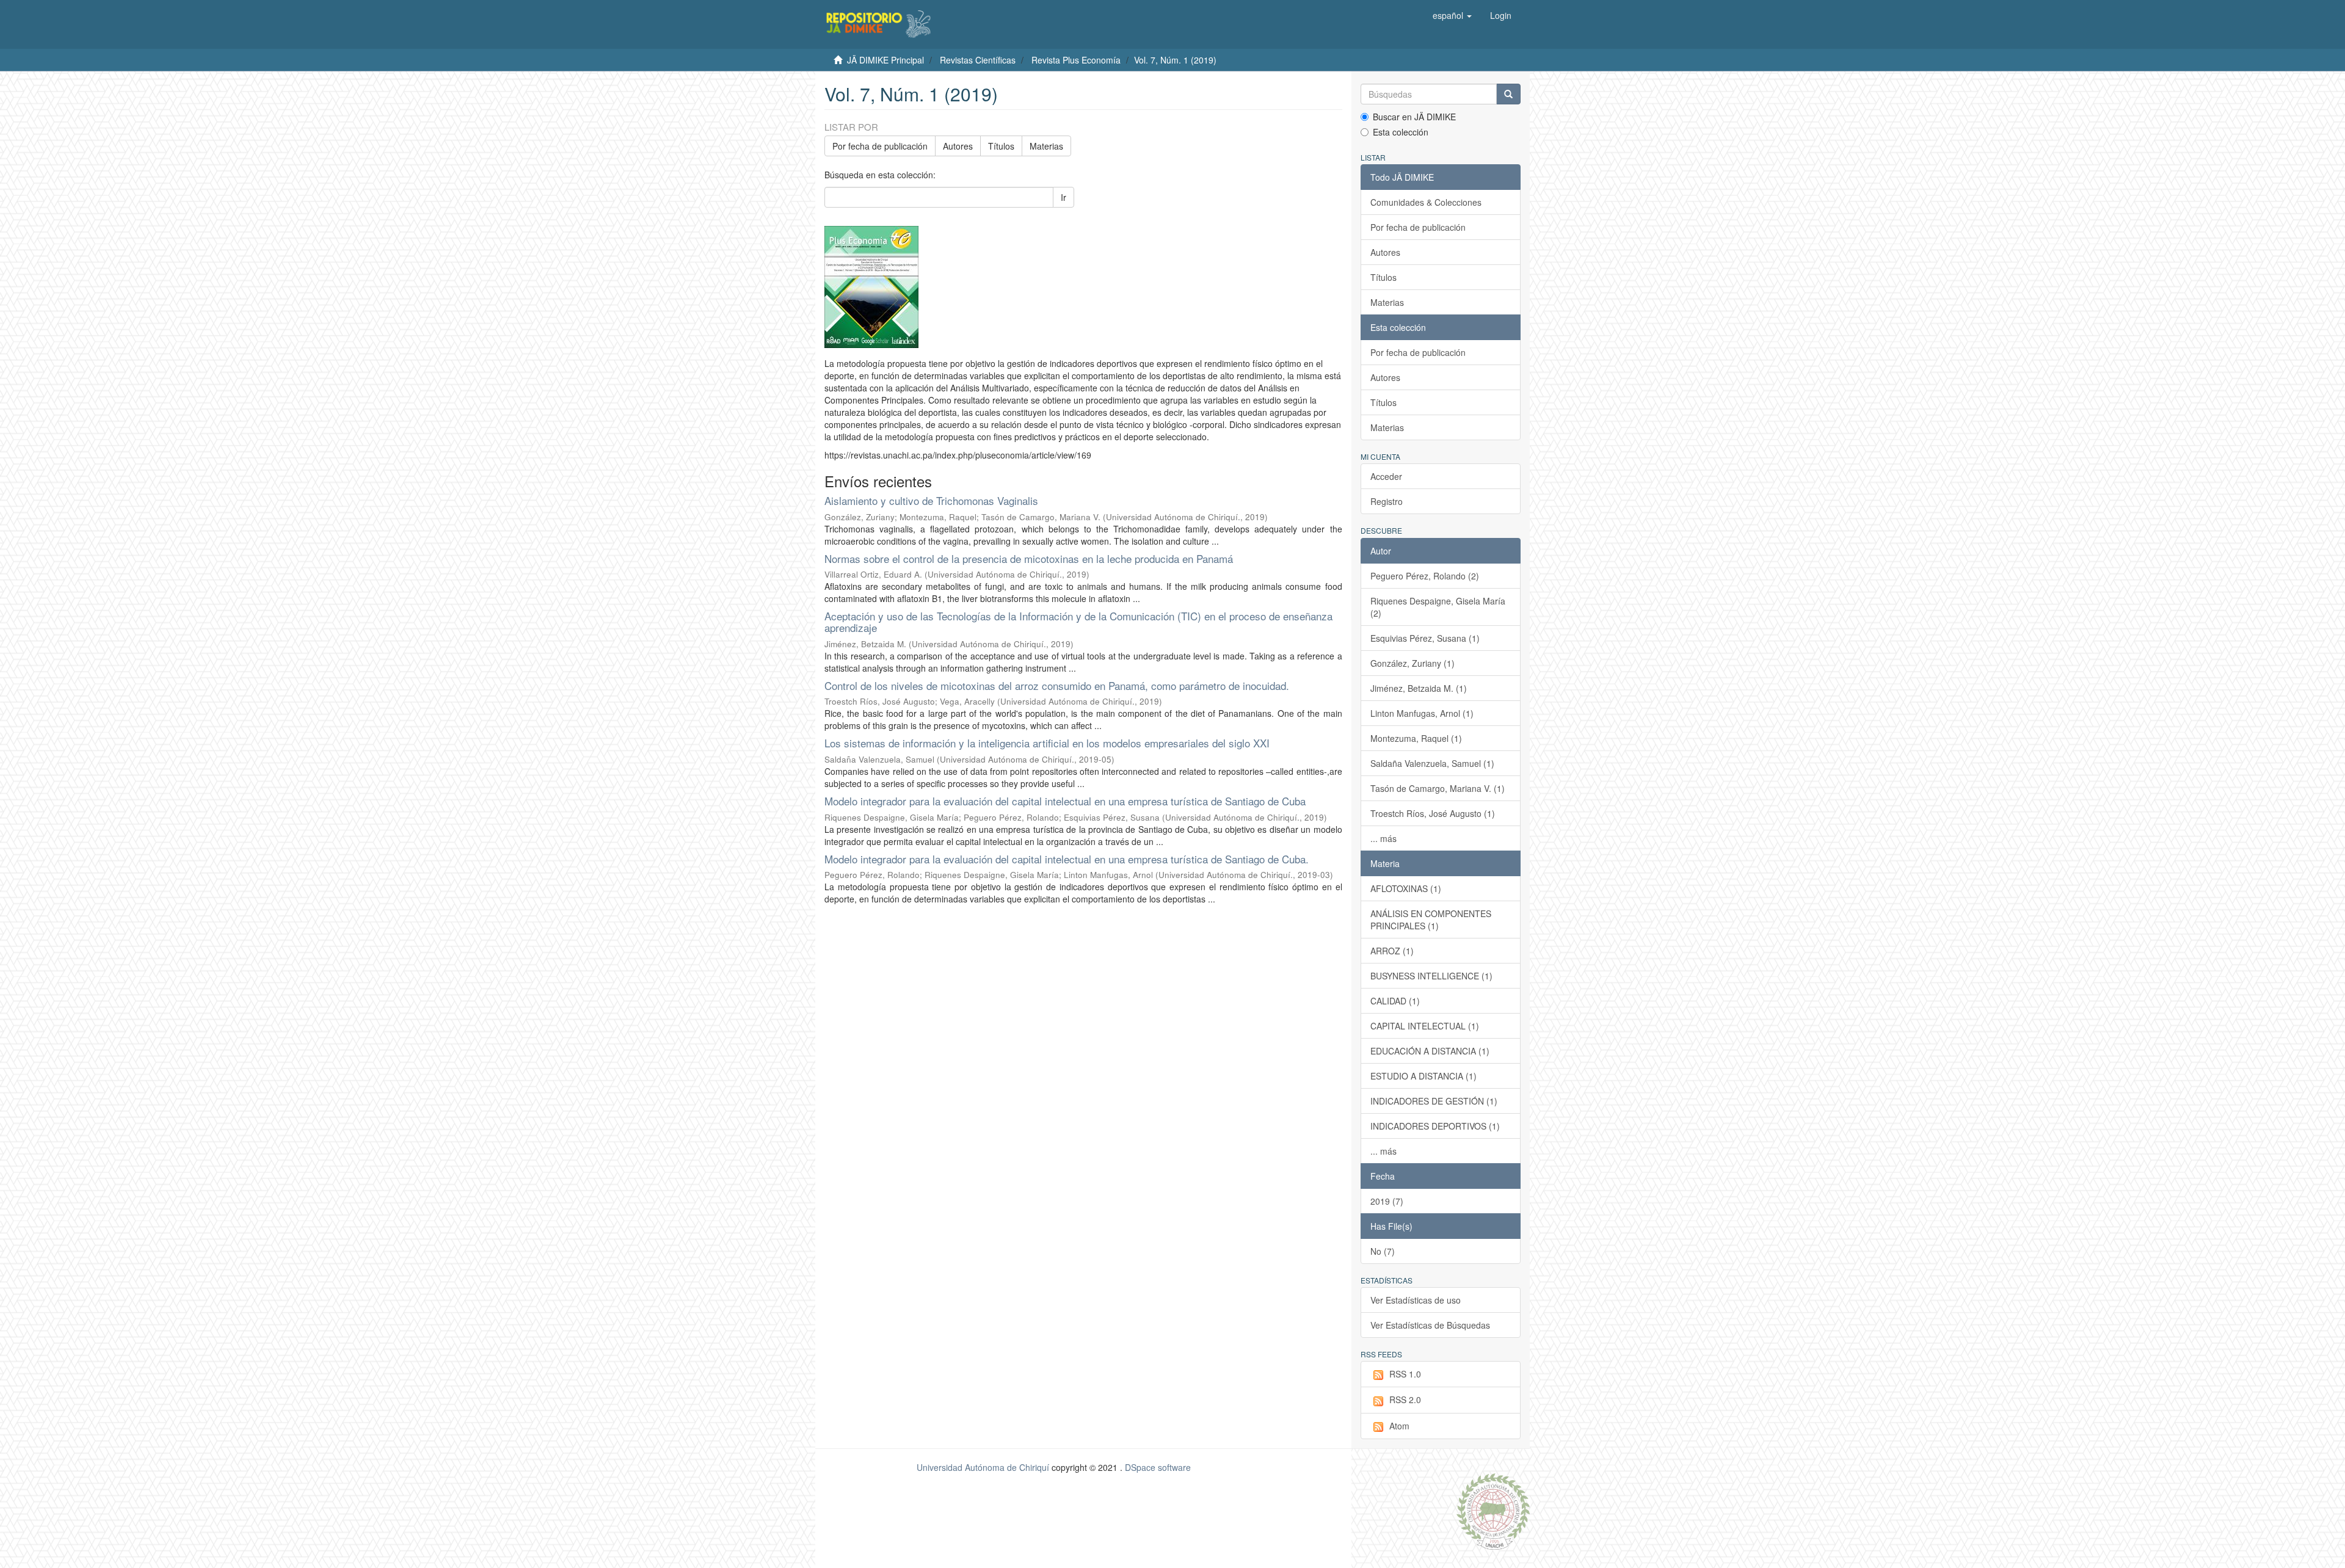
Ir (1063, 197)
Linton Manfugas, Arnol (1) (1422, 713)
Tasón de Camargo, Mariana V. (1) (1438, 788)
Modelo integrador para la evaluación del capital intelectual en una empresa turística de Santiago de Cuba (1065, 801)
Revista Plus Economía (1076, 60)
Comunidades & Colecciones (1426, 202)
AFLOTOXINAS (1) (1406, 888)
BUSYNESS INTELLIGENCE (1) (1431, 976)
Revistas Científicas (978, 60)
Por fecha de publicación (880, 146)
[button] (1452, 15)
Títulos (1001, 146)
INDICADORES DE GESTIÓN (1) (1434, 1101)
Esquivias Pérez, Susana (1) (1425, 638)
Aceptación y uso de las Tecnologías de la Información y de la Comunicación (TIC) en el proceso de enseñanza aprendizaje (1078, 622)
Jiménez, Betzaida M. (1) (1419, 688)
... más (1383, 838)
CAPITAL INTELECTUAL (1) (1425, 1026)
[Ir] (1508, 94)
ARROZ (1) (1392, 951)
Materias (1046, 146)
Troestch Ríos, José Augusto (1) (1433, 813)
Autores (958, 146)
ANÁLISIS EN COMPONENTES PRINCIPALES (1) (1431, 920)
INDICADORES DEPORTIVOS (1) (1435, 1126)
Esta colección (1401, 132)
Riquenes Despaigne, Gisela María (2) (1438, 607)
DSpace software (1158, 1467)
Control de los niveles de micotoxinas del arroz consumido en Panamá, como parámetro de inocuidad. (1057, 685)
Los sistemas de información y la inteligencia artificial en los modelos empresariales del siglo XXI (1047, 743)
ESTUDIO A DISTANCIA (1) (1423, 1076)
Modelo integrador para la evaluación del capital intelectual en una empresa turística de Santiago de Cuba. (1067, 859)
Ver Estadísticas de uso (1416, 1300)
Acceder (1386, 476)
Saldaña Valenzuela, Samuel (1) (1432, 763)
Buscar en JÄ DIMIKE (1414, 117)
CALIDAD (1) (1395, 1001)
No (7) (1383, 1251)
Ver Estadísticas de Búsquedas (1430, 1325)
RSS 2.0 (1405, 1399)
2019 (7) (1387, 1201)
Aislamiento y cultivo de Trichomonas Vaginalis (931, 500)
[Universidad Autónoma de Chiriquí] (1493, 1510)
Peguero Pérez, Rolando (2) (1425, 576)
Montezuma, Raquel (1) (1416, 738)
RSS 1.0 (1405, 1374)
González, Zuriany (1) (1412, 663)
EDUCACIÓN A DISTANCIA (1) (1430, 1051)
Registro (1387, 501)
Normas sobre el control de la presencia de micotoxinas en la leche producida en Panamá (1029, 558)
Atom (1399, 1426)
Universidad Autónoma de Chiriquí (983, 1467)
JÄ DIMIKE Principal (885, 60)
